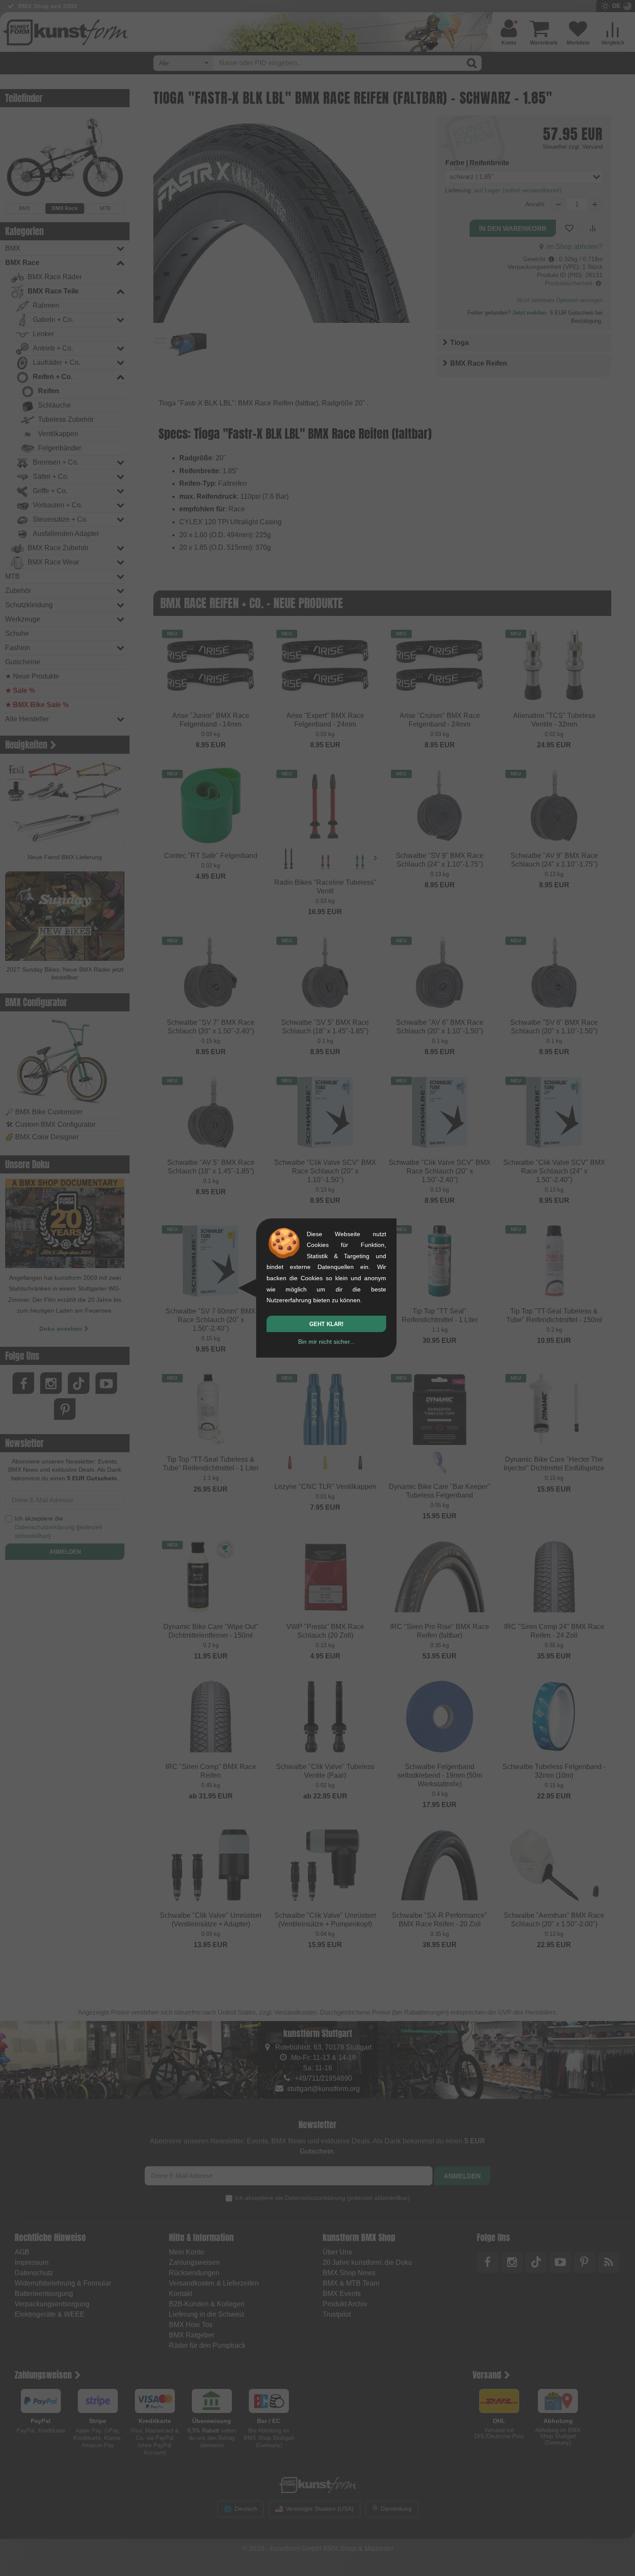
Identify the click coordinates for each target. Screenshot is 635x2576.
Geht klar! (326, 1324)
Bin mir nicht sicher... (326, 1342)
